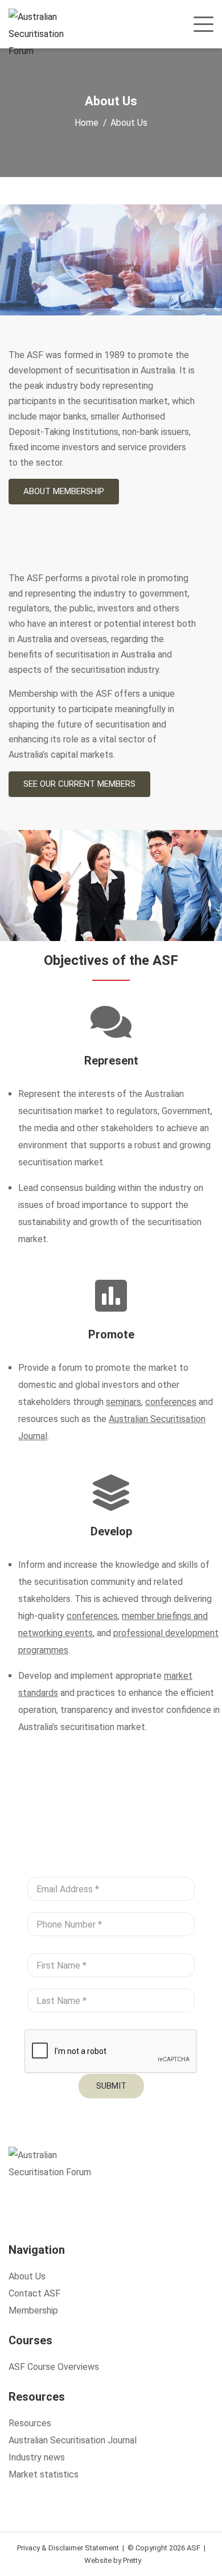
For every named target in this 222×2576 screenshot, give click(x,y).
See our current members (79, 784)
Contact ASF (34, 2293)
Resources (30, 2423)
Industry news (37, 2457)
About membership (64, 491)
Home (87, 123)
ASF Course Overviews (54, 2367)
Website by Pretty (113, 2560)
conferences (171, 1402)
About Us (27, 2276)
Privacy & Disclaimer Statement (68, 2548)
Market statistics (44, 2474)
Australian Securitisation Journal (73, 2440)
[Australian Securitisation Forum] (44, 34)
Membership (33, 2310)
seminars (124, 1402)
